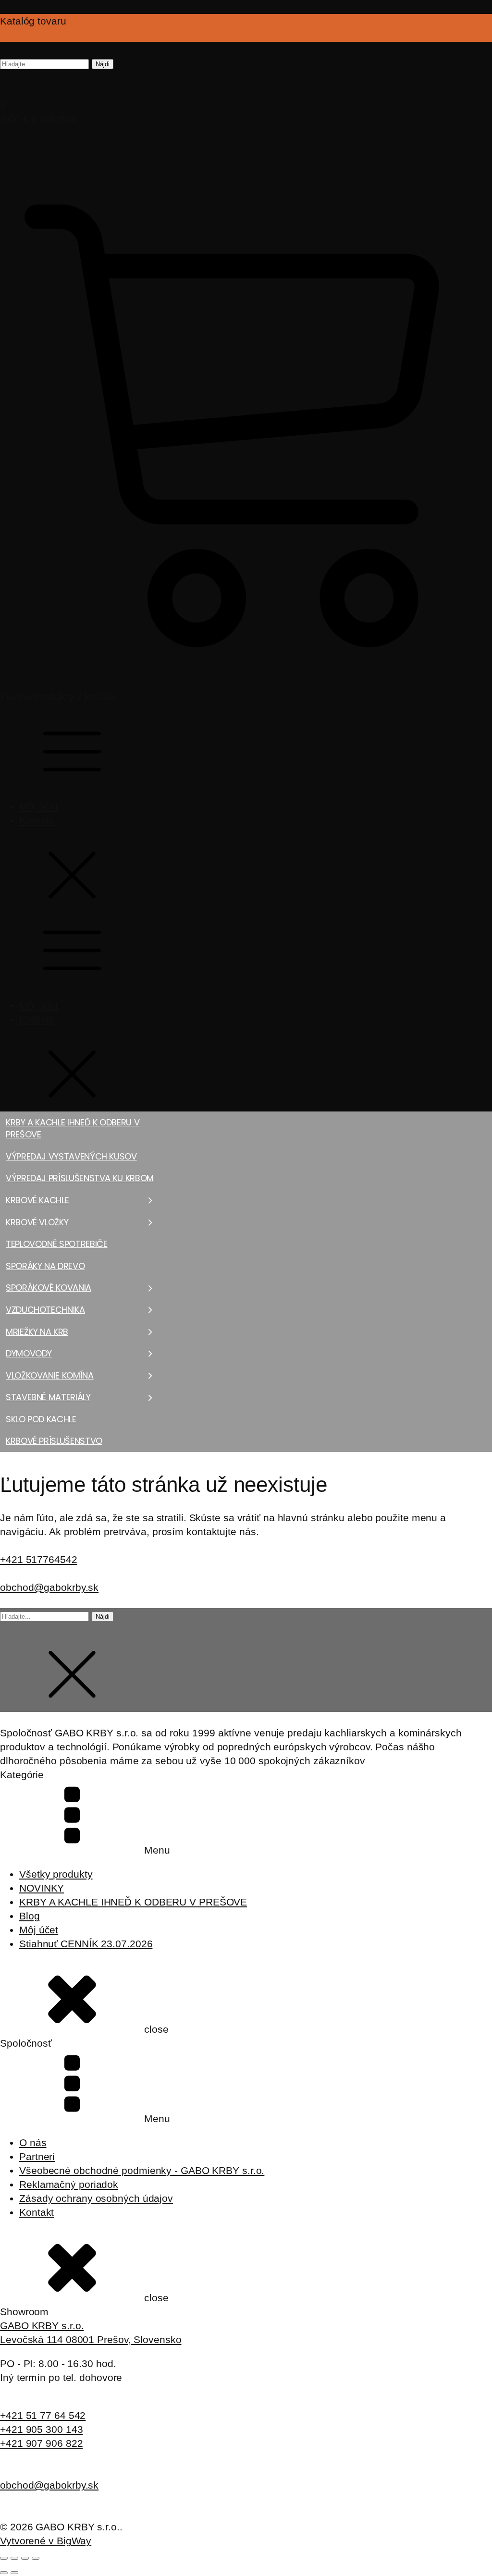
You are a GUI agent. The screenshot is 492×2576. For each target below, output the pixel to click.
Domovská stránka (28, 1455)
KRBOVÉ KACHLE (37, 1200)
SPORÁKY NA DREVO (45, 1266)
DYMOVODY (29, 1353)
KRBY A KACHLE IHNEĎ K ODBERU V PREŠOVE (73, 1129)
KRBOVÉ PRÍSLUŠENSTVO (54, 1441)
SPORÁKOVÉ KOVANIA (49, 1288)
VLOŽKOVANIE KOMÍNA (50, 1375)
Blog (30, 1916)
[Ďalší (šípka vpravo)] (14, 2573)
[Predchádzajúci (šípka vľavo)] (4, 2573)
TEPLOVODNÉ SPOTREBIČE (56, 1244)
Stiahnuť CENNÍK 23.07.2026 (86, 1944)
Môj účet (39, 806)
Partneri (37, 2156)
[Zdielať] (25, 2558)
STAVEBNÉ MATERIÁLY (48, 1397)
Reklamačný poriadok (69, 2184)
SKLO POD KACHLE (41, 1419)
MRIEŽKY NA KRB (37, 1332)
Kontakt (37, 820)
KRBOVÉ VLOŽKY (37, 1222)
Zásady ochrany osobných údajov (96, 2198)
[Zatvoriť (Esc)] (36, 2558)
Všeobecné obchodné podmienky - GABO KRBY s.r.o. (142, 2170)
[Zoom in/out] (4, 2558)
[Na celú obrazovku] (14, 2558)
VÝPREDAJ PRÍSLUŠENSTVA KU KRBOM (80, 1178)
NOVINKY (42, 1888)
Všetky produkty (56, 1874)
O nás (33, 2143)
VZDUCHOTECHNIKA (45, 1310)
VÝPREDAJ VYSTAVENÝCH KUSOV (71, 1156)
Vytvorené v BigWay (46, 2541)
